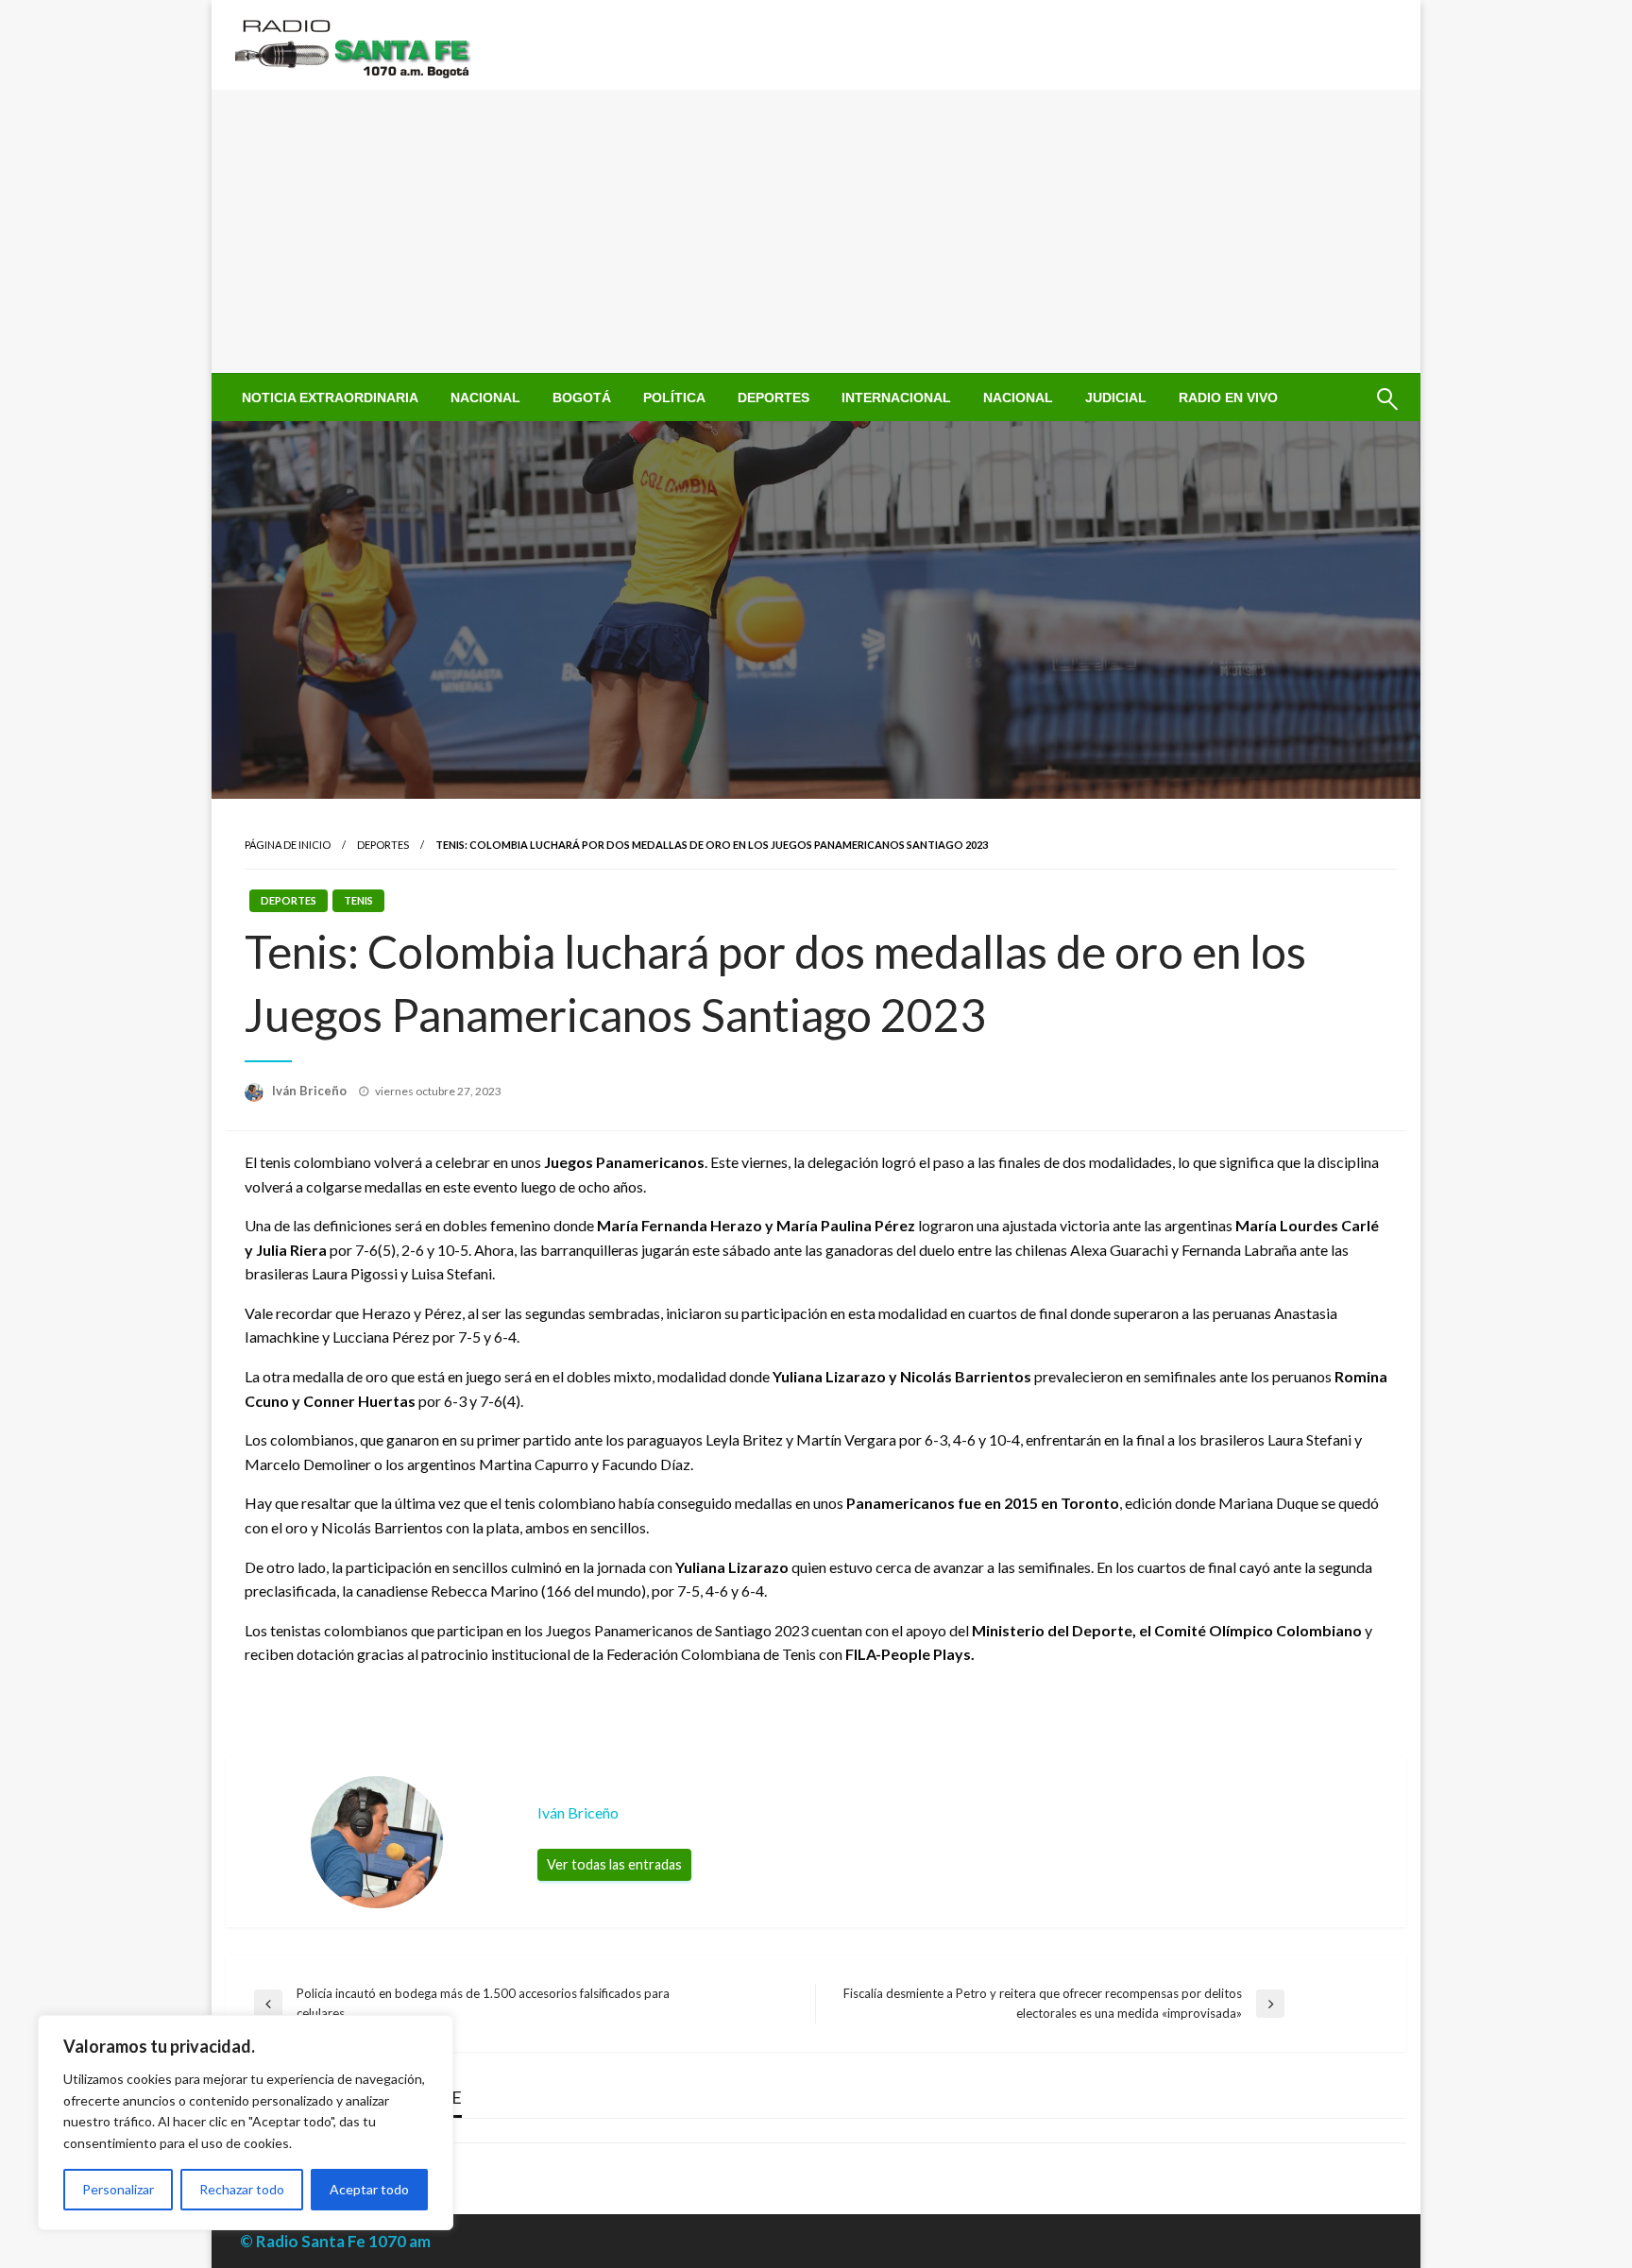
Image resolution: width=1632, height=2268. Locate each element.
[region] (246, 2123)
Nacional (485, 398)
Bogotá (582, 398)
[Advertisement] (816, 231)
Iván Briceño (311, 1091)
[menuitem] (330, 398)
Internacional (896, 398)
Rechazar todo (242, 2189)
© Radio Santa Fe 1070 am (335, 2241)
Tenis (358, 900)
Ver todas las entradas (614, 1864)
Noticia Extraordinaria (330, 398)
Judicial (1116, 398)
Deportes (773, 398)
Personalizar (118, 2189)
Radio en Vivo (1228, 398)
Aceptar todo (369, 2189)
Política (674, 398)
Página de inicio (288, 845)
